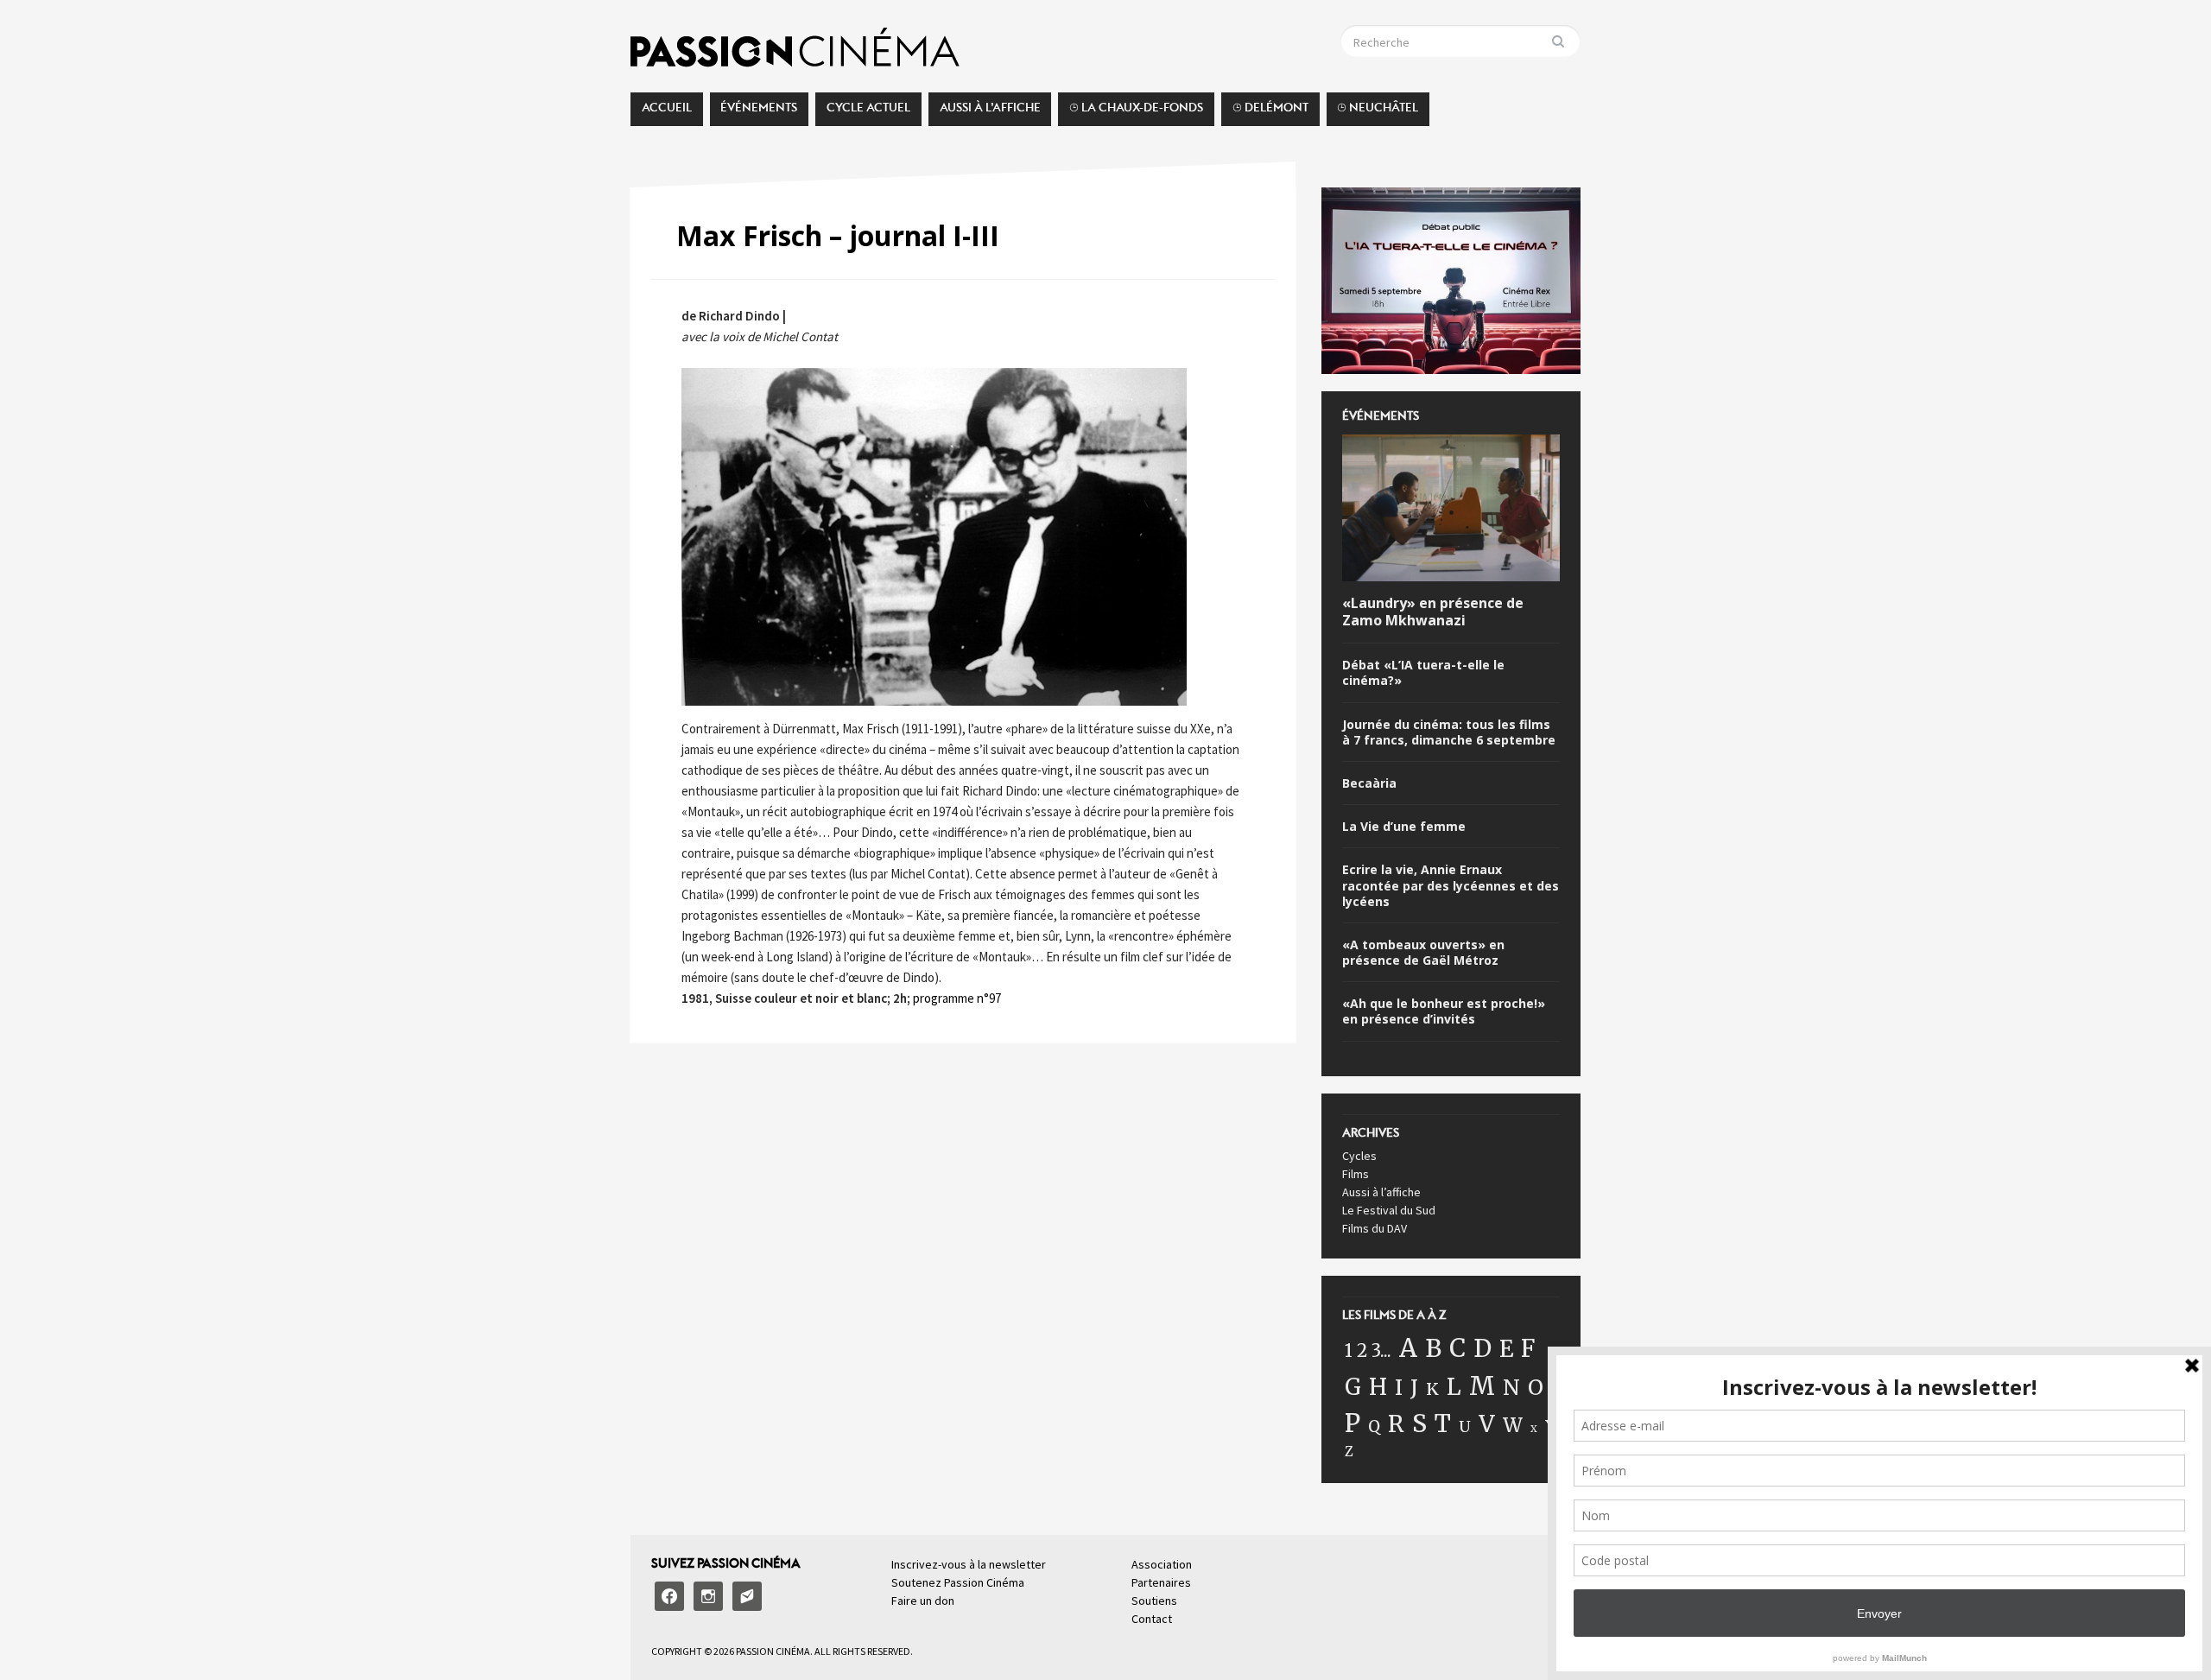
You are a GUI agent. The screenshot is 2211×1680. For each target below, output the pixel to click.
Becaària (1369, 783)
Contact (1152, 1619)
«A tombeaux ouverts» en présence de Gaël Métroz (1423, 953)
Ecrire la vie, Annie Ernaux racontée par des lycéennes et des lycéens (1451, 885)
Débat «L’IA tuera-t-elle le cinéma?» (1423, 673)
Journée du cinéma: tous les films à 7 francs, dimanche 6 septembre (1449, 732)
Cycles (1359, 1156)
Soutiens (1154, 1601)
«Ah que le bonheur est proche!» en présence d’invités (1444, 1011)
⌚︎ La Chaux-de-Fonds (1136, 112)
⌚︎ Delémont (1270, 112)
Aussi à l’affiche (990, 112)
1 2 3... (1368, 1351)
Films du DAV (1375, 1228)
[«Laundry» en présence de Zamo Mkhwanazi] (1451, 510)
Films (1356, 1174)
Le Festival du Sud (1389, 1210)
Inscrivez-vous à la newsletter (969, 1564)
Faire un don (923, 1601)
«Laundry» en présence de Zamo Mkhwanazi (1433, 612)
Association (1162, 1564)
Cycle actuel (868, 112)
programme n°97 (956, 998)
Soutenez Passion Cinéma (958, 1582)
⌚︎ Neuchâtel (1378, 112)
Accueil (667, 112)
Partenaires (1161, 1582)
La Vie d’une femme (1404, 827)
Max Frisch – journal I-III (838, 235)
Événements (759, 112)
